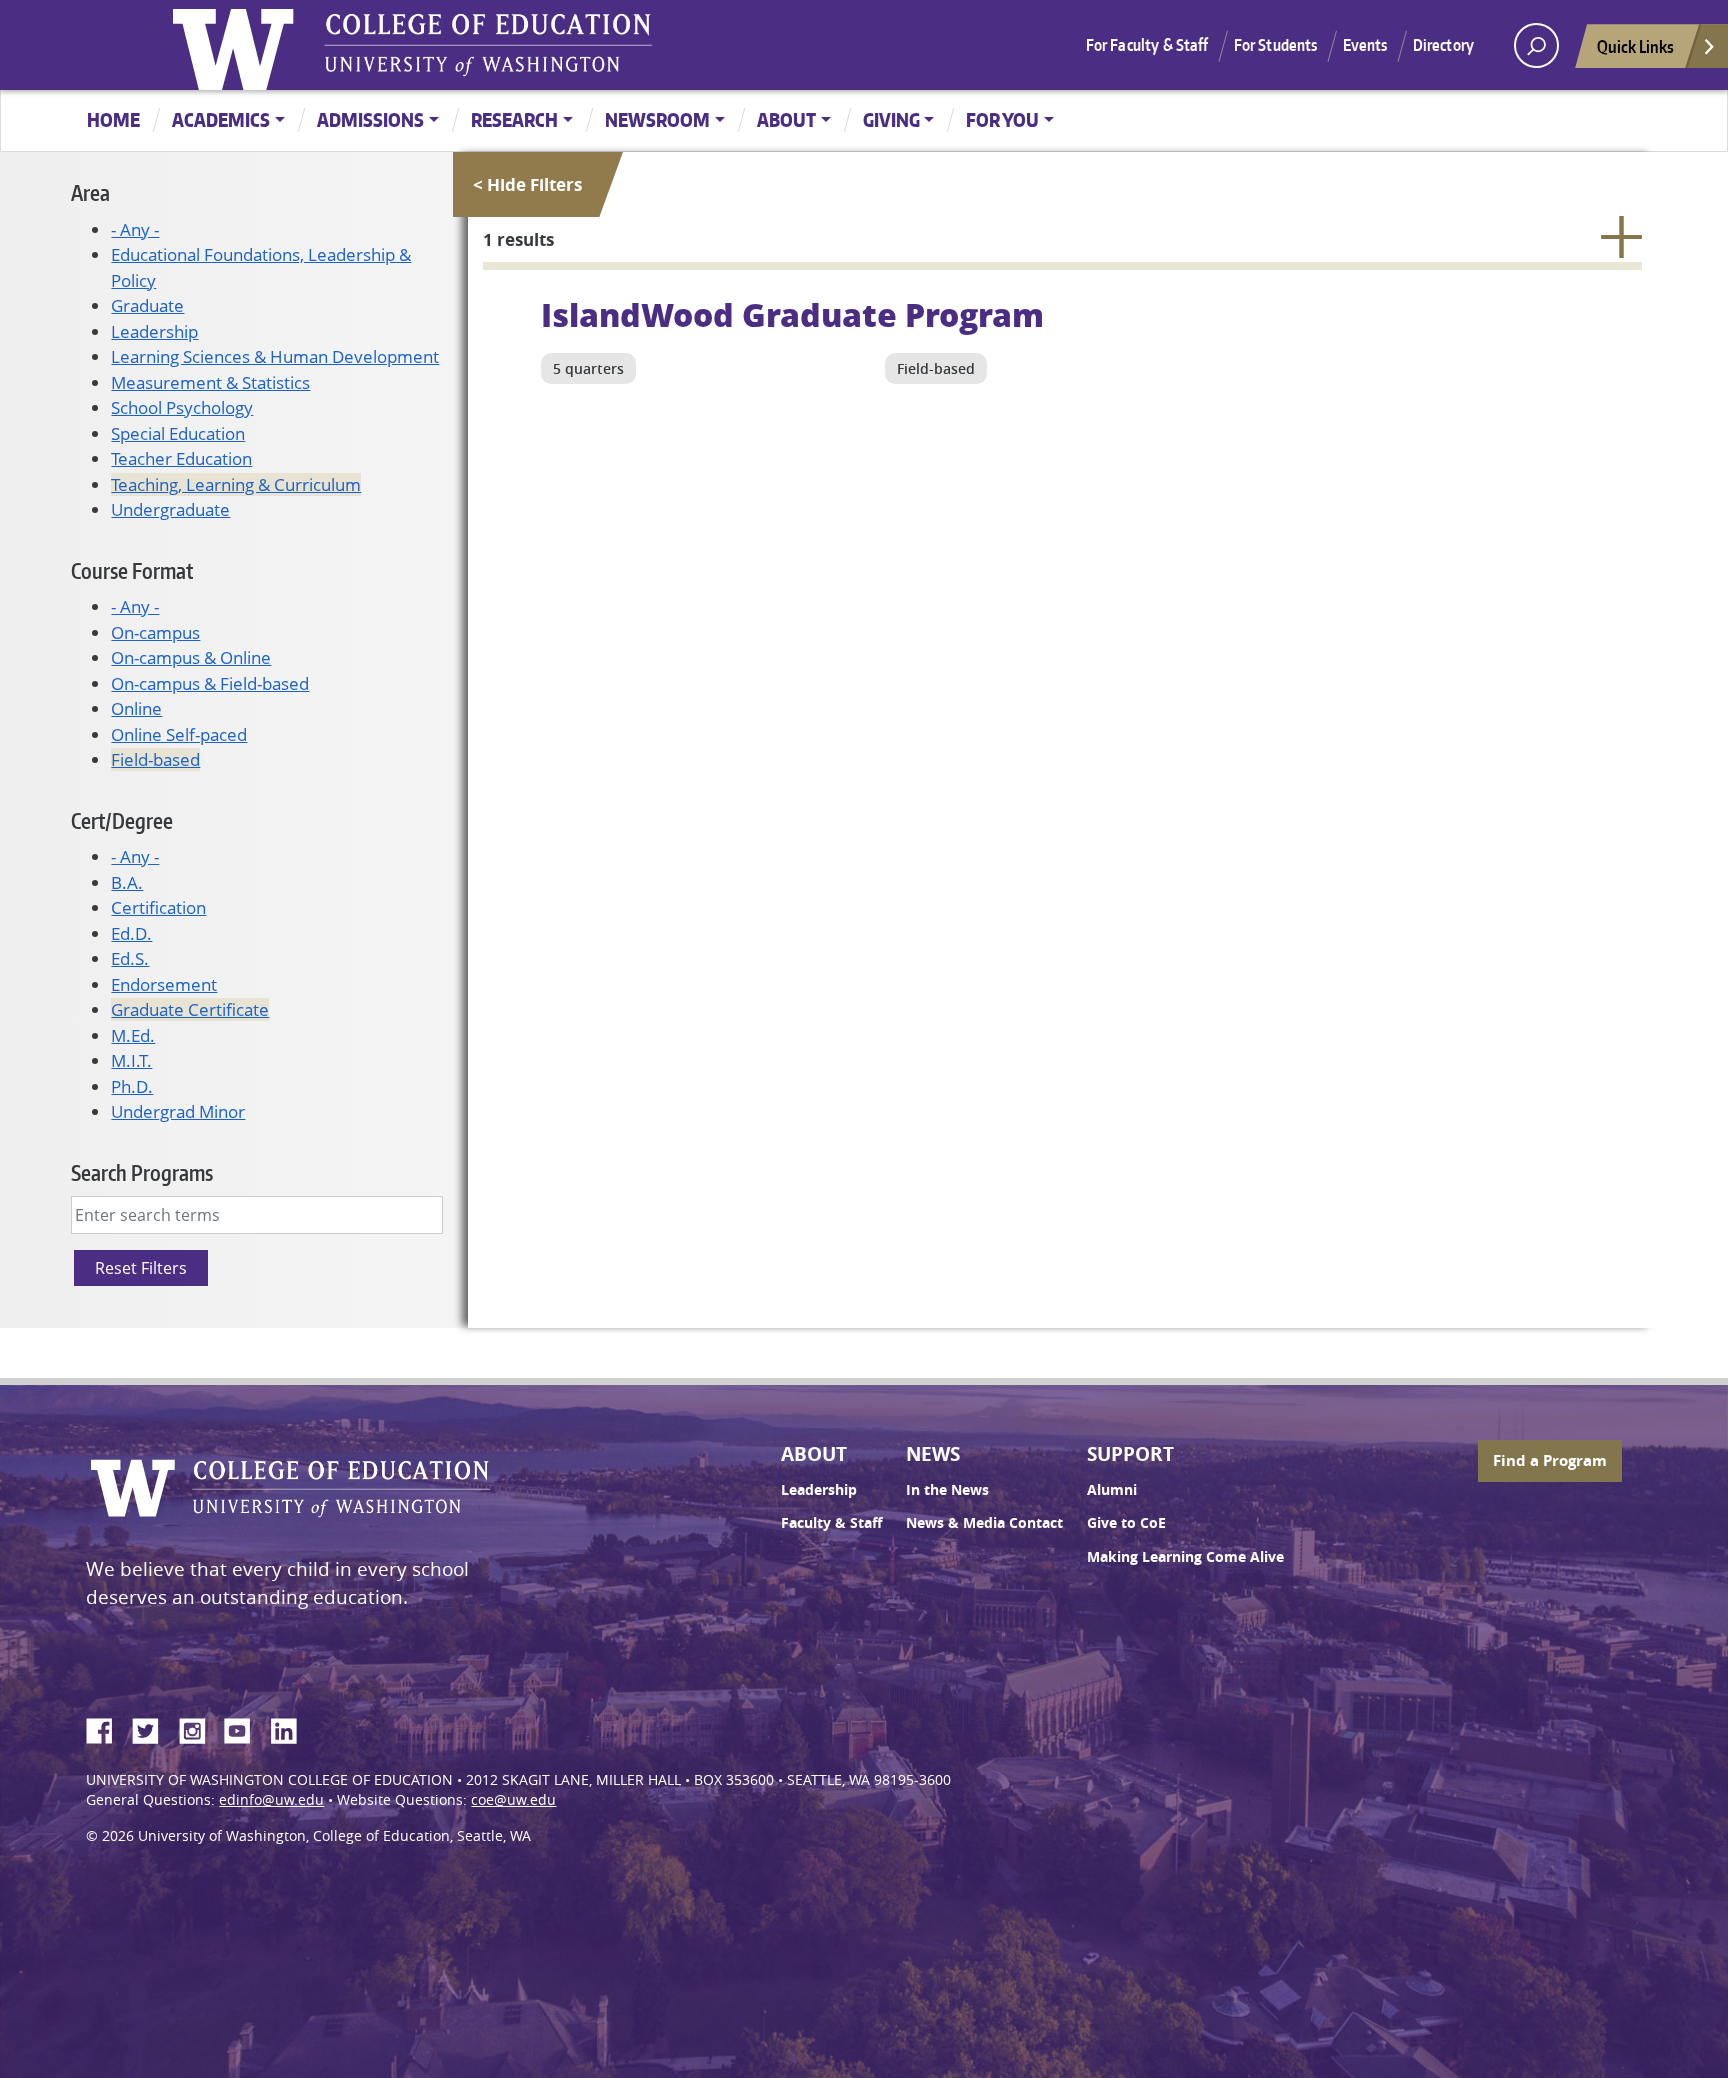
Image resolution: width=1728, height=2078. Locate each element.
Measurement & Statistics (210, 382)
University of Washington (238, 45)
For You (1002, 119)
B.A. (127, 882)
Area (90, 192)
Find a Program (1550, 1460)
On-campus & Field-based (210, 683)
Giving (891, 119)
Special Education (178, 433)
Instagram (199, 1728)
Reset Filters (141, 1268)
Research (514, 119)
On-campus (155, 632)
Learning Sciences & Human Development (275, 356)
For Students (1276, 45)
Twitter (153, 1728)
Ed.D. (131, 933)
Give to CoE (1126, 1523)
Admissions (370, 119)
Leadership (154, 331)
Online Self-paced (179, 734)
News (933, 1454)
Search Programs (142, 1172)
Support (1130, 1454)
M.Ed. (133, 1035)
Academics (221, 119)
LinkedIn (291, 1728)
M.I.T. (131, 1060)
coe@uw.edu (513, 1800)
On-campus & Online (191, 657)
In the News (947, 1490)
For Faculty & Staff (1147, 45)
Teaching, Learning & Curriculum (236, 484)
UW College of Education (488, 45)
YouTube (245, 1728)
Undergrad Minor (178, 1111)
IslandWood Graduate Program (792, 314)
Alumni (1112, 1490)
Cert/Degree (122, 820)
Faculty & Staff (831, 1523)
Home (113, 119)
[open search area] (1536, 45)
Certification (158, 907)
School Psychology (182, 407)
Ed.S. (130, 958)
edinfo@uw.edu (271, 1800)
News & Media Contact (984, 1523)
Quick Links (1635, 46)
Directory (1443, 45)
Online (136, 708)
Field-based (155, 759)
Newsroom (657, 119)
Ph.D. (132, 1086)
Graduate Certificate (190, 1009)
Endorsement (164, 984)
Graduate (147, 305)
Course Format (132, 570)
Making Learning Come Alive (1185, 1557)
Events (1365, 45)
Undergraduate (170, 509)
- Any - (135, 229)
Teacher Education (181, 458)
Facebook (107, 1728)
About (786, 119)
